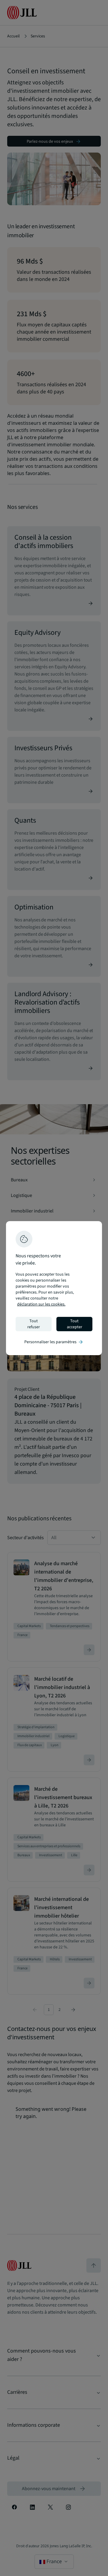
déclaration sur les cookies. (41, 1304)
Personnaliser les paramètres (54, 1342)
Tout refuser (34, 1324)
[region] (54, 1288)
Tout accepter (75, 1324)
